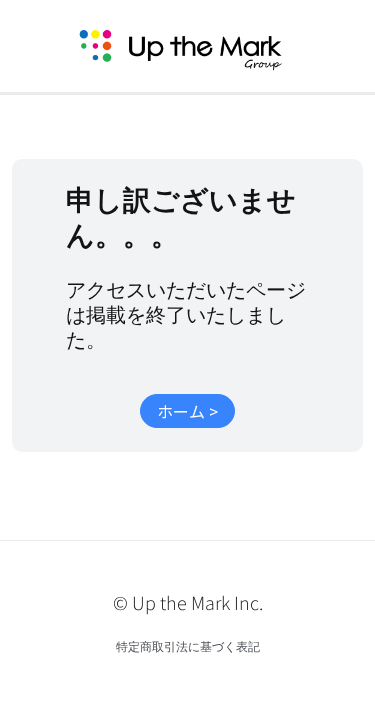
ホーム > (187, 411)
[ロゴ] (204, 46)
